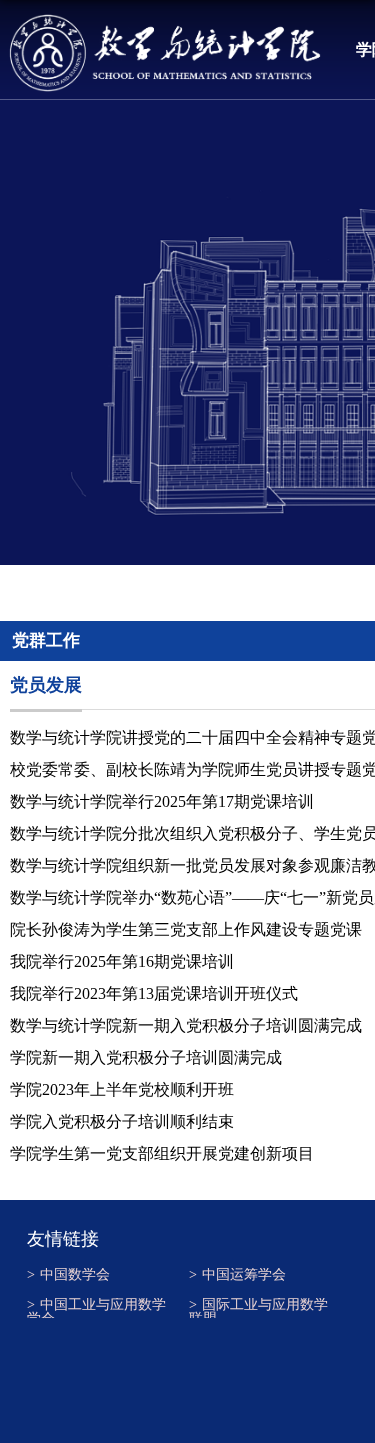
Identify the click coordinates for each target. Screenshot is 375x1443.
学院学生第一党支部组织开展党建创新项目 (162, 1153)
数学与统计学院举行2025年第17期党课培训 (162, 801)
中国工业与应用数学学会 (96, 1308)
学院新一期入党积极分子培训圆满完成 (146, 1057)
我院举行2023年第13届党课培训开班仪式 (154, 993)
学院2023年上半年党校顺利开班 (122, 1089)
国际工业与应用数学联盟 (258, 1308)
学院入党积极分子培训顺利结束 (122, 1121)
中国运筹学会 (237, 1275)
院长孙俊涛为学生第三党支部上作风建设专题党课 (186, 929)
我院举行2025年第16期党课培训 (122, 961)
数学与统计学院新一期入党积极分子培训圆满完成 (186, 1025)
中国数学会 (68, 1275)
